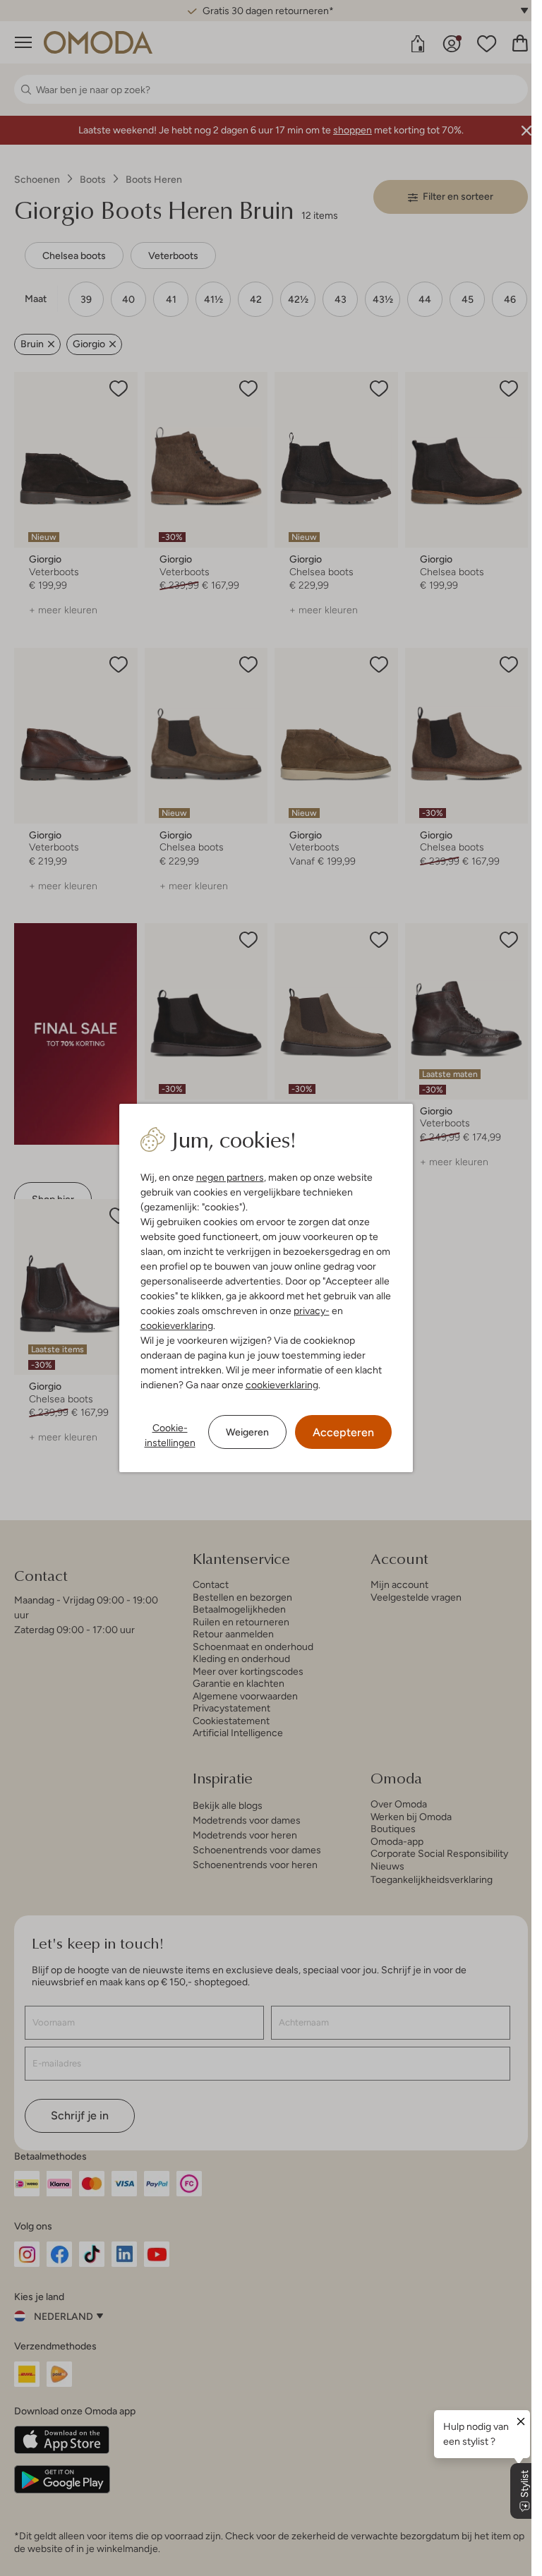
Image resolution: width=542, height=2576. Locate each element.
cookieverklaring (177, 1325)
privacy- (312, 1311)
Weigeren (247, 1432)
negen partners (230, 1177)
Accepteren (343, 1432)
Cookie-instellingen (170, 1435)
